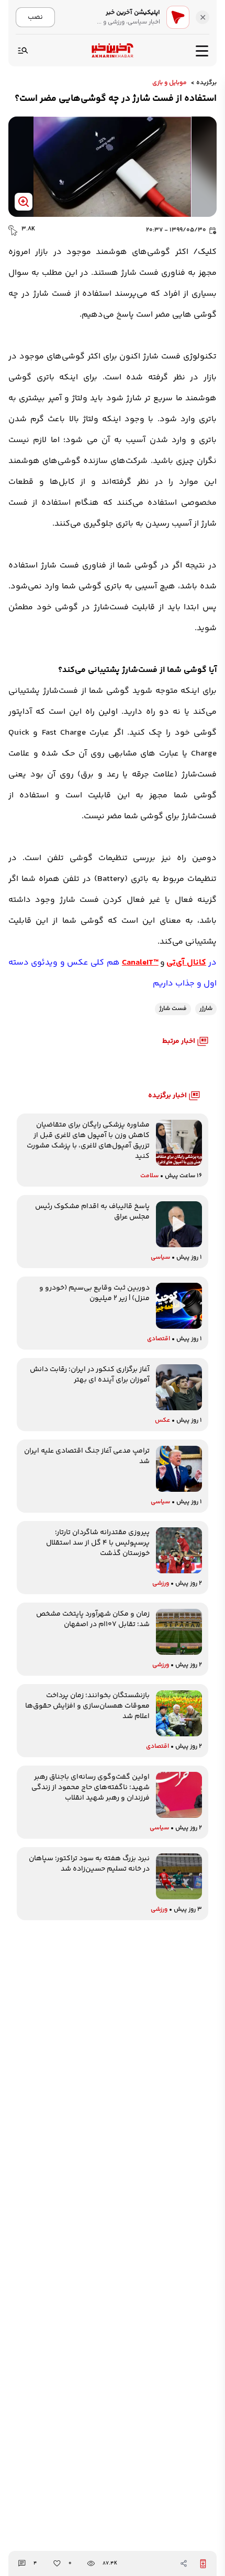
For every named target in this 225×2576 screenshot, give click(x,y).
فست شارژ (173, 1009)
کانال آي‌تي (186, 963)
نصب (35, 17)
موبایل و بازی (170, 83)
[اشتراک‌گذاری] (184, 2563)
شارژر (206, 1009)
